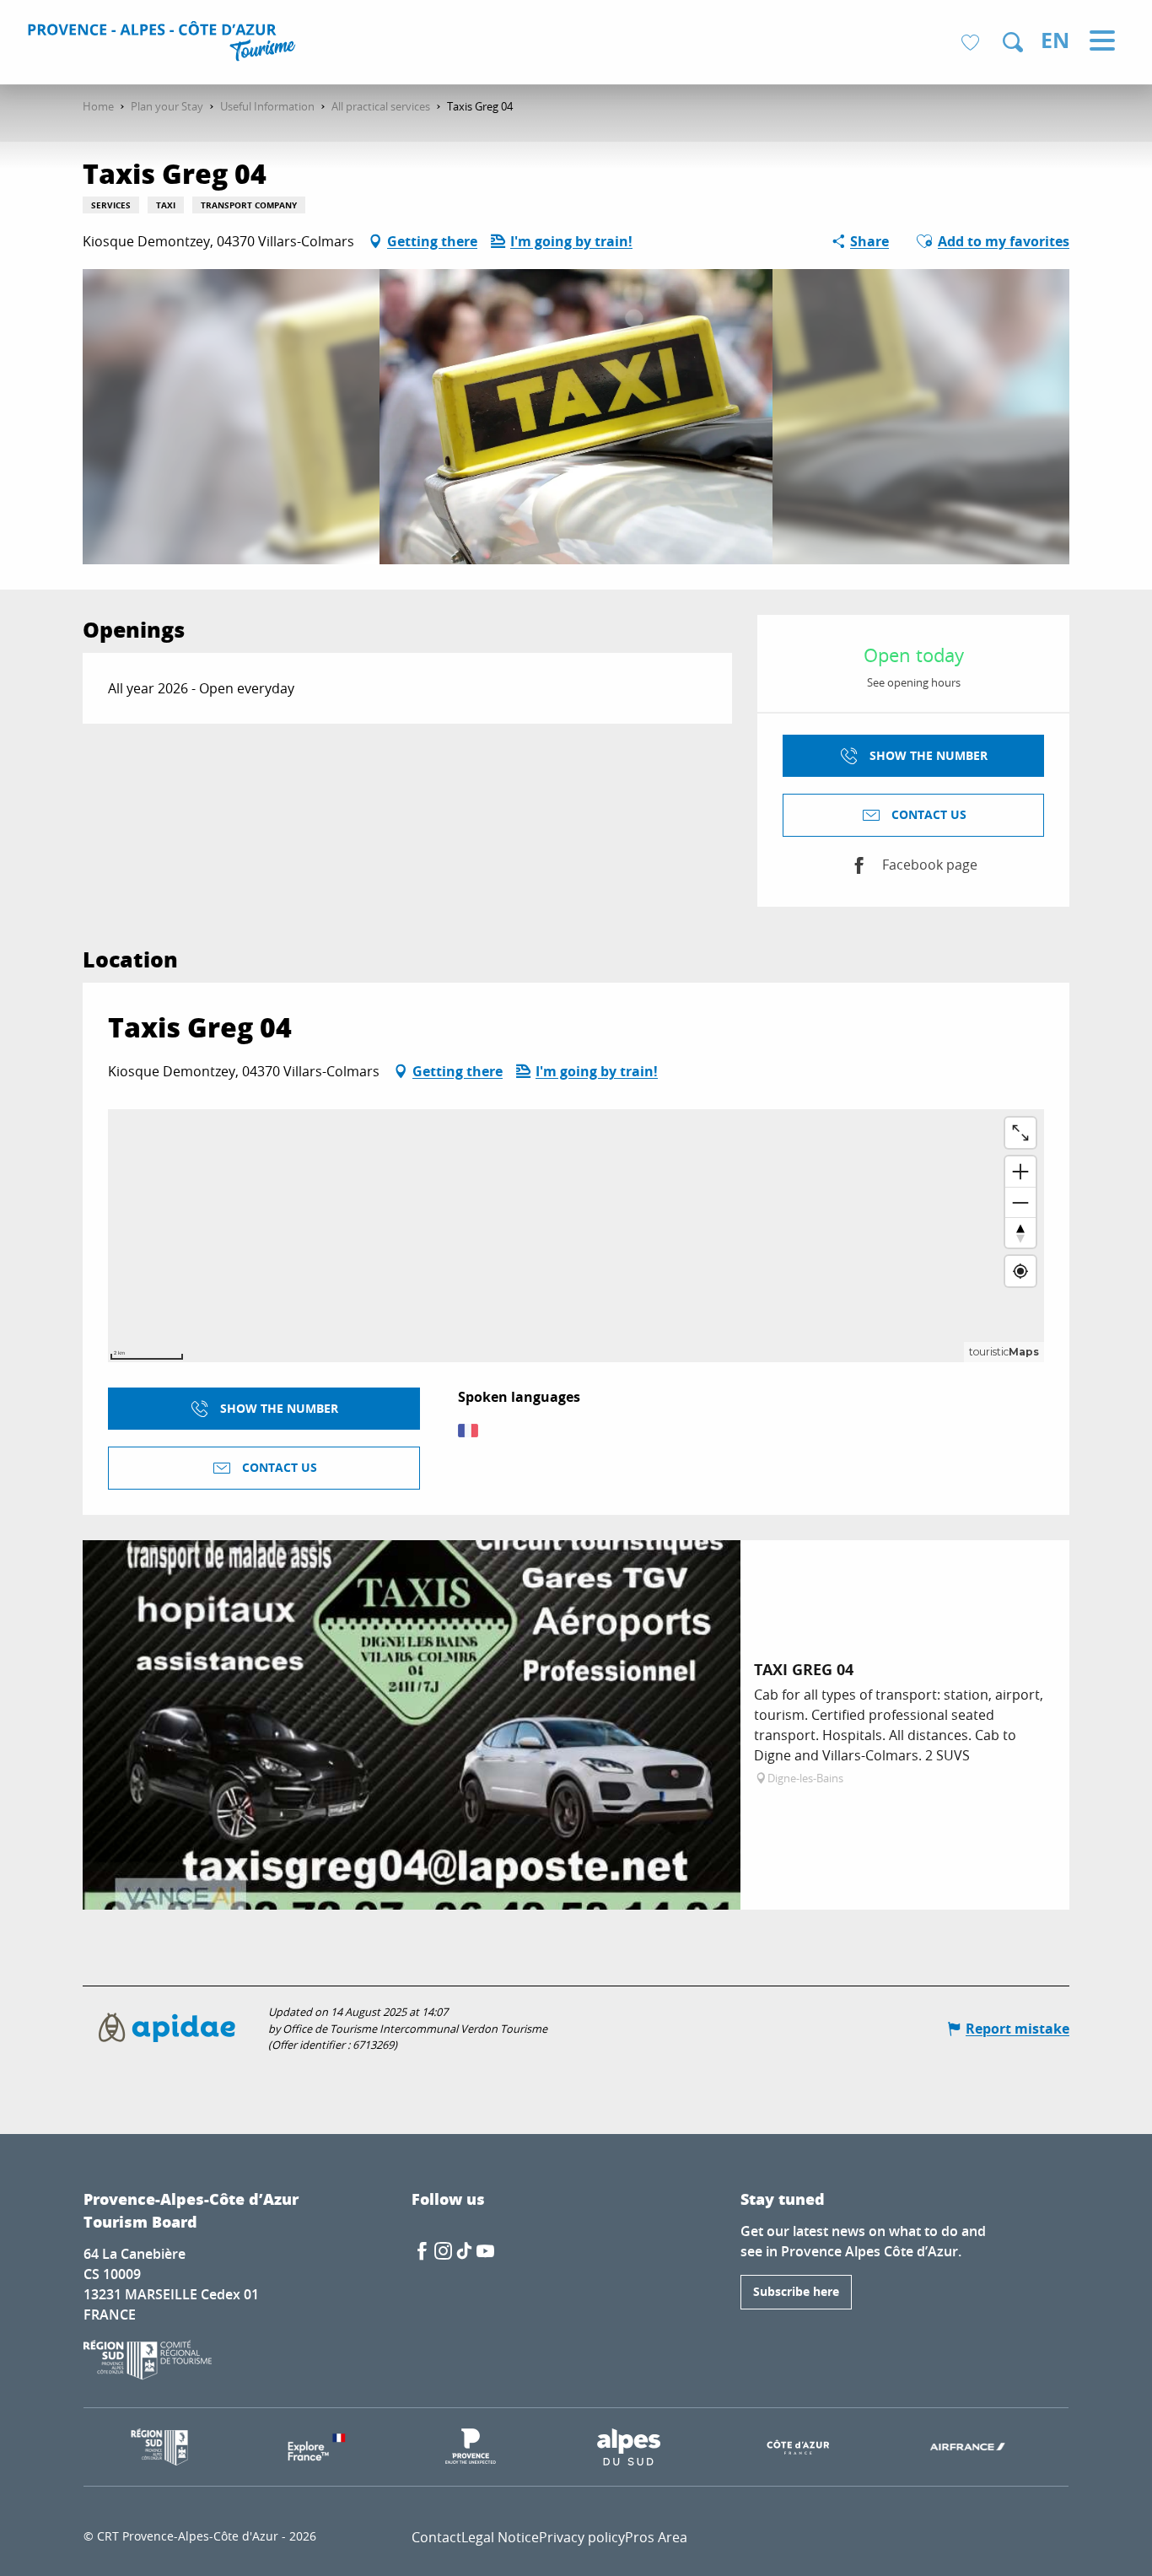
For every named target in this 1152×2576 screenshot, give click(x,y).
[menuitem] (164, 44)
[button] (1013, 42)
